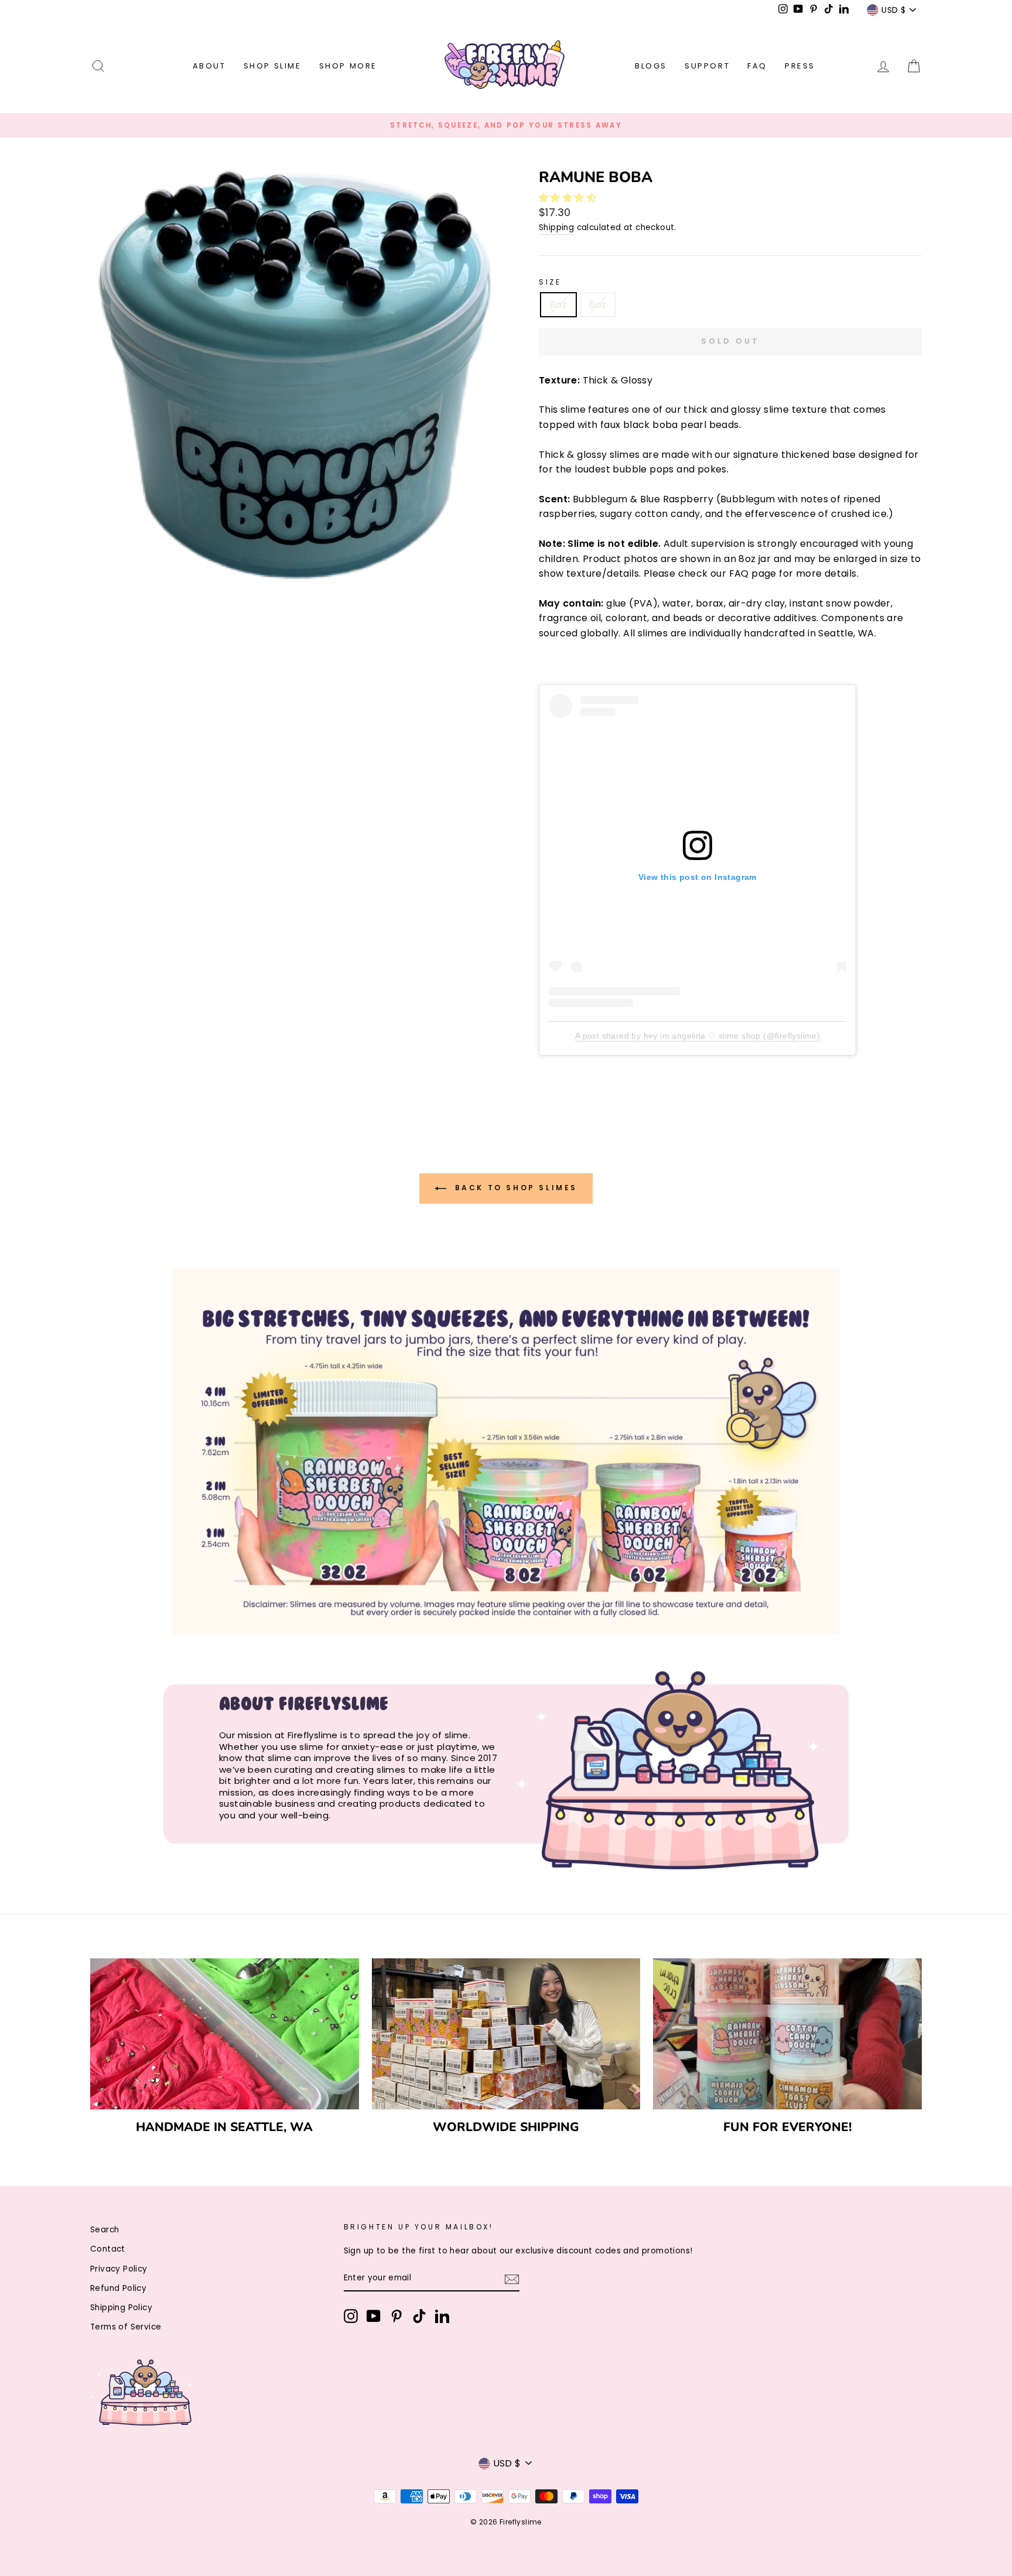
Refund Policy (118, 2288)
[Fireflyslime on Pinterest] (396, 2316)
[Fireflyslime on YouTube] (374, 2316)
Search (105, 2230)
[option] (506, 125)
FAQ (757, 66)
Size (550, 282)
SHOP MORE (348, 66)
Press (800, 66)
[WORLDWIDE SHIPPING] (506, 2034)
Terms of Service (126, 2327)
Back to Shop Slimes (514, 1188)
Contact (108, 2249)
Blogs (651, 66)
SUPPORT (707, 66)
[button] (569, 198)
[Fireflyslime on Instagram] (351, 2316)
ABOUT (209, 66)
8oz (558, 305)
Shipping (556, 227)
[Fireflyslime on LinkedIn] (442, 2316)
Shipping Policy (121, 2308)
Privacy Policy (119, 2269)
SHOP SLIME (273, 66)
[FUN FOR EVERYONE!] (787, 2034)
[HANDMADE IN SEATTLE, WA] (225, 2034)
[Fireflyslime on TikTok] (419, 2316)
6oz (598, 305)
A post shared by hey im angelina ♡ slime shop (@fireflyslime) (698, 1036)
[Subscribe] (512, 2279)
